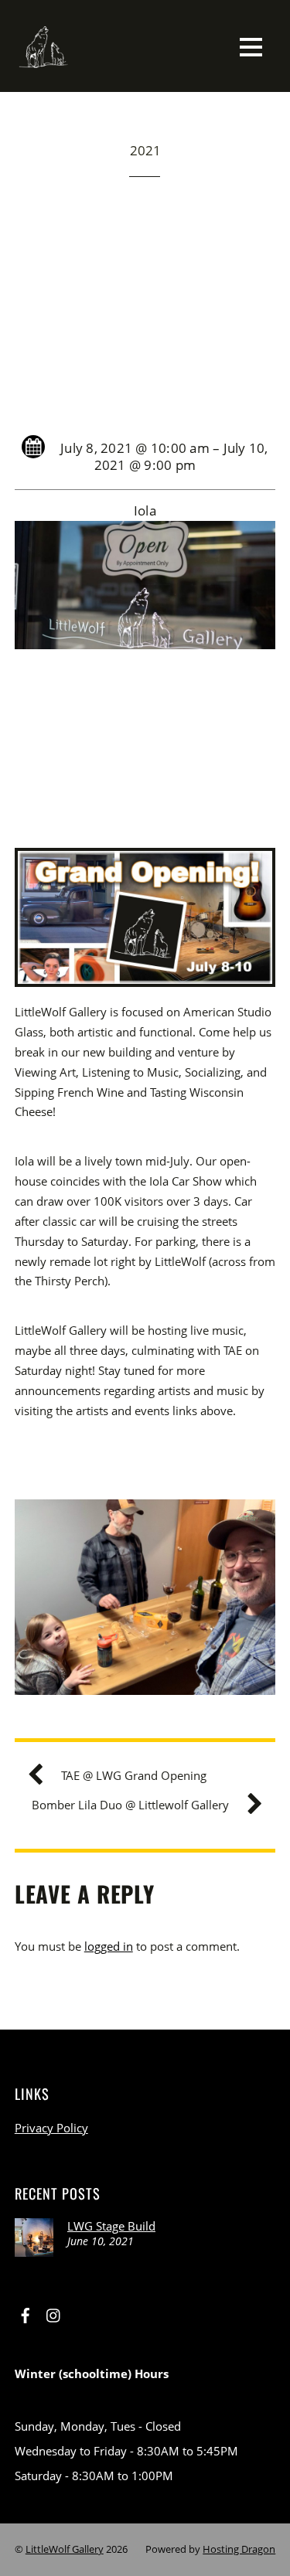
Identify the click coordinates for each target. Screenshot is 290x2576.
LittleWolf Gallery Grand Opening (145, 302)
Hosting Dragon (239, 2549)
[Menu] (251, 46)
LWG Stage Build (111, 2226)
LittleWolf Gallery (65, 2549)
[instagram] (54, 2313)
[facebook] (26, 2313)
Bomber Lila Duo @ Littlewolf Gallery (130, 1805)
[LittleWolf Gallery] (44, 65)
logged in (109, 1946)
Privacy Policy (51, 2128)
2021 (145, 150)
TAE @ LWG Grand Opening (134, 1775)
